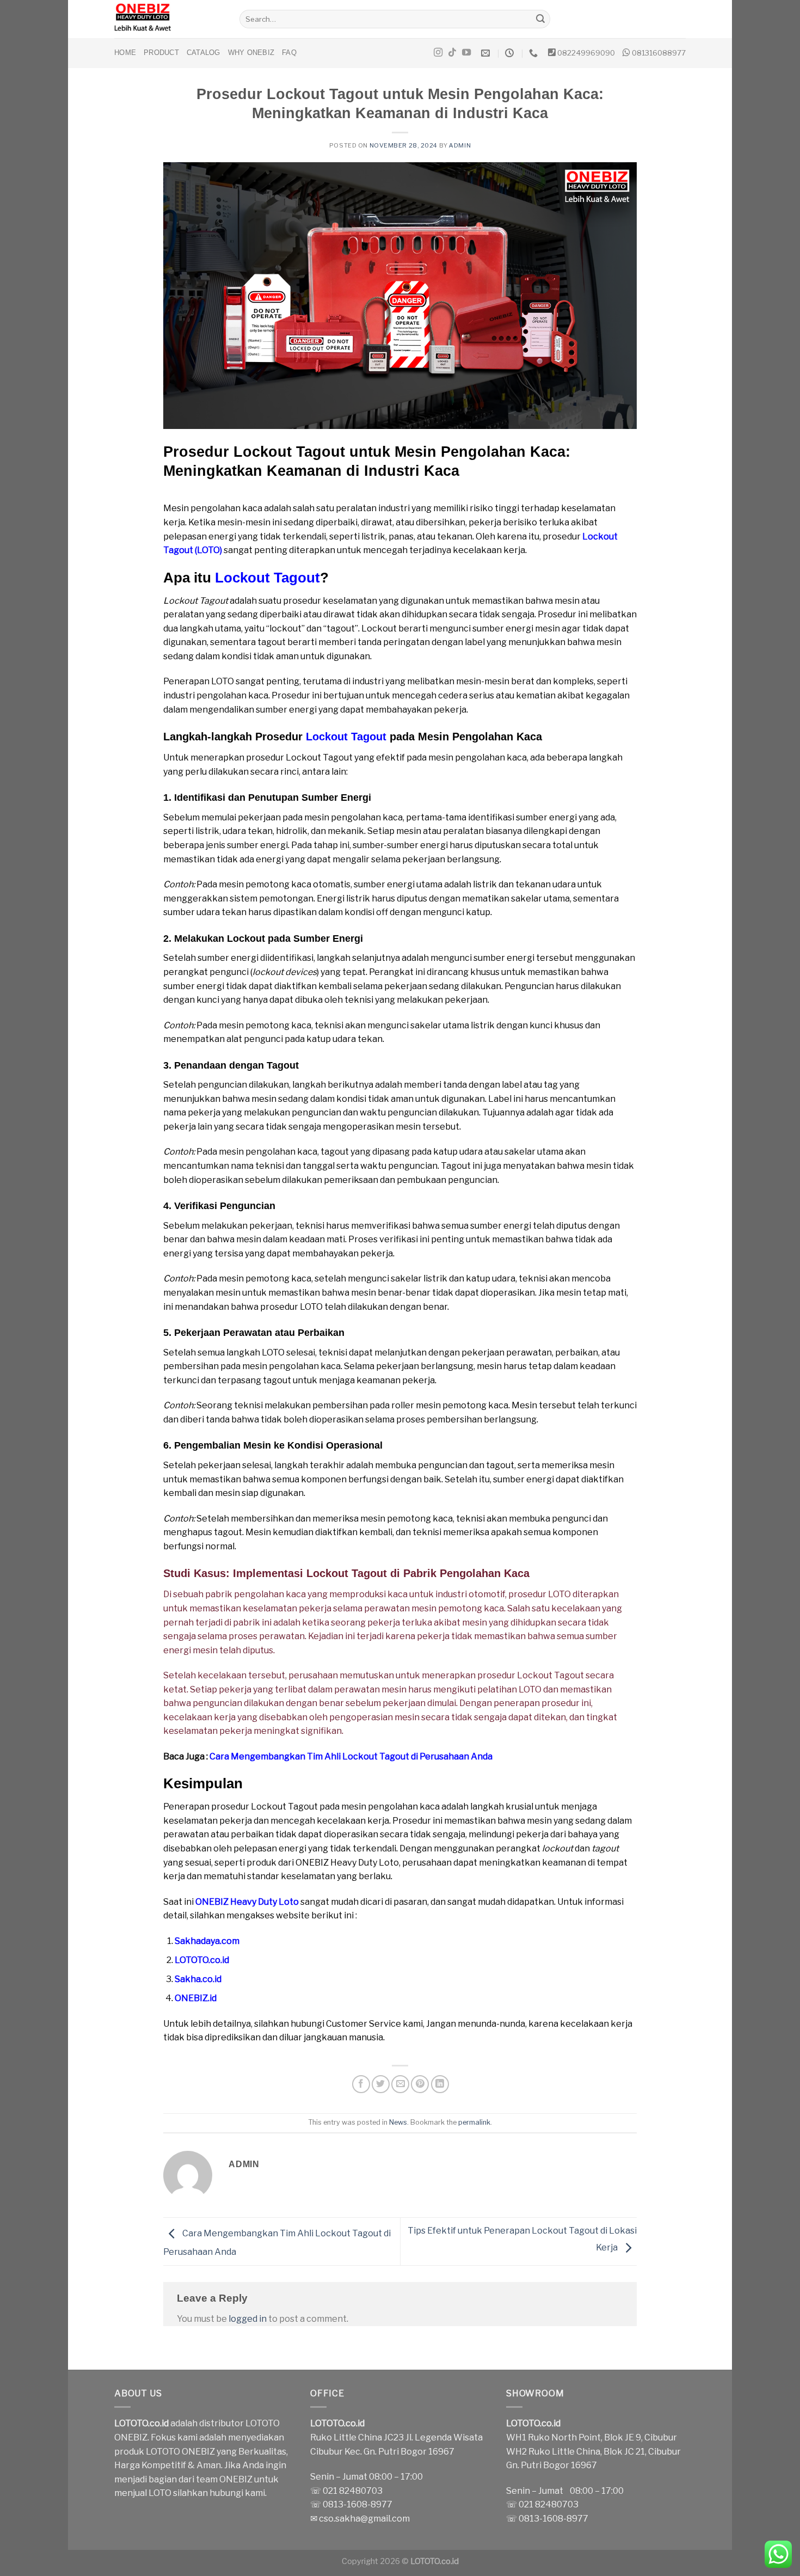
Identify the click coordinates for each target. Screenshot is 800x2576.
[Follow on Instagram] (438, 53)
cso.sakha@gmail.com (364, 2519)
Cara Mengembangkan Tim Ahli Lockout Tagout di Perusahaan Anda (351, 1756)
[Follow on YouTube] (466, 53)
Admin (460, 145)
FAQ (289, 53)
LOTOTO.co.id (202, 1960)
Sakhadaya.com (207, 1941)
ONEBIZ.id (196, 1998)
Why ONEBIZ (251, 53)
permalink (474, 2122)
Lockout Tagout (267, 578)
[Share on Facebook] (361, 2084)
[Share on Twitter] (381, 2084)
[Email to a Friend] (400, 2084)
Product (161, 53)
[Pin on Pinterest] (420, 2084)
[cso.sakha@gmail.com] (487, 53)
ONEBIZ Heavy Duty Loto (247, 1902)
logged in (248, 2319)
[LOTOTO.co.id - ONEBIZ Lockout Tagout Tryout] (169, 19)
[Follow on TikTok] (452, 53)
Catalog (204, 53)
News (398, 2122)
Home (125, 53)
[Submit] (540, 19)
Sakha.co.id (198, 1979)
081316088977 (659, 53)
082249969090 (586, 53)
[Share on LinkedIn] (440, 2084)
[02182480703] (535, 53)
